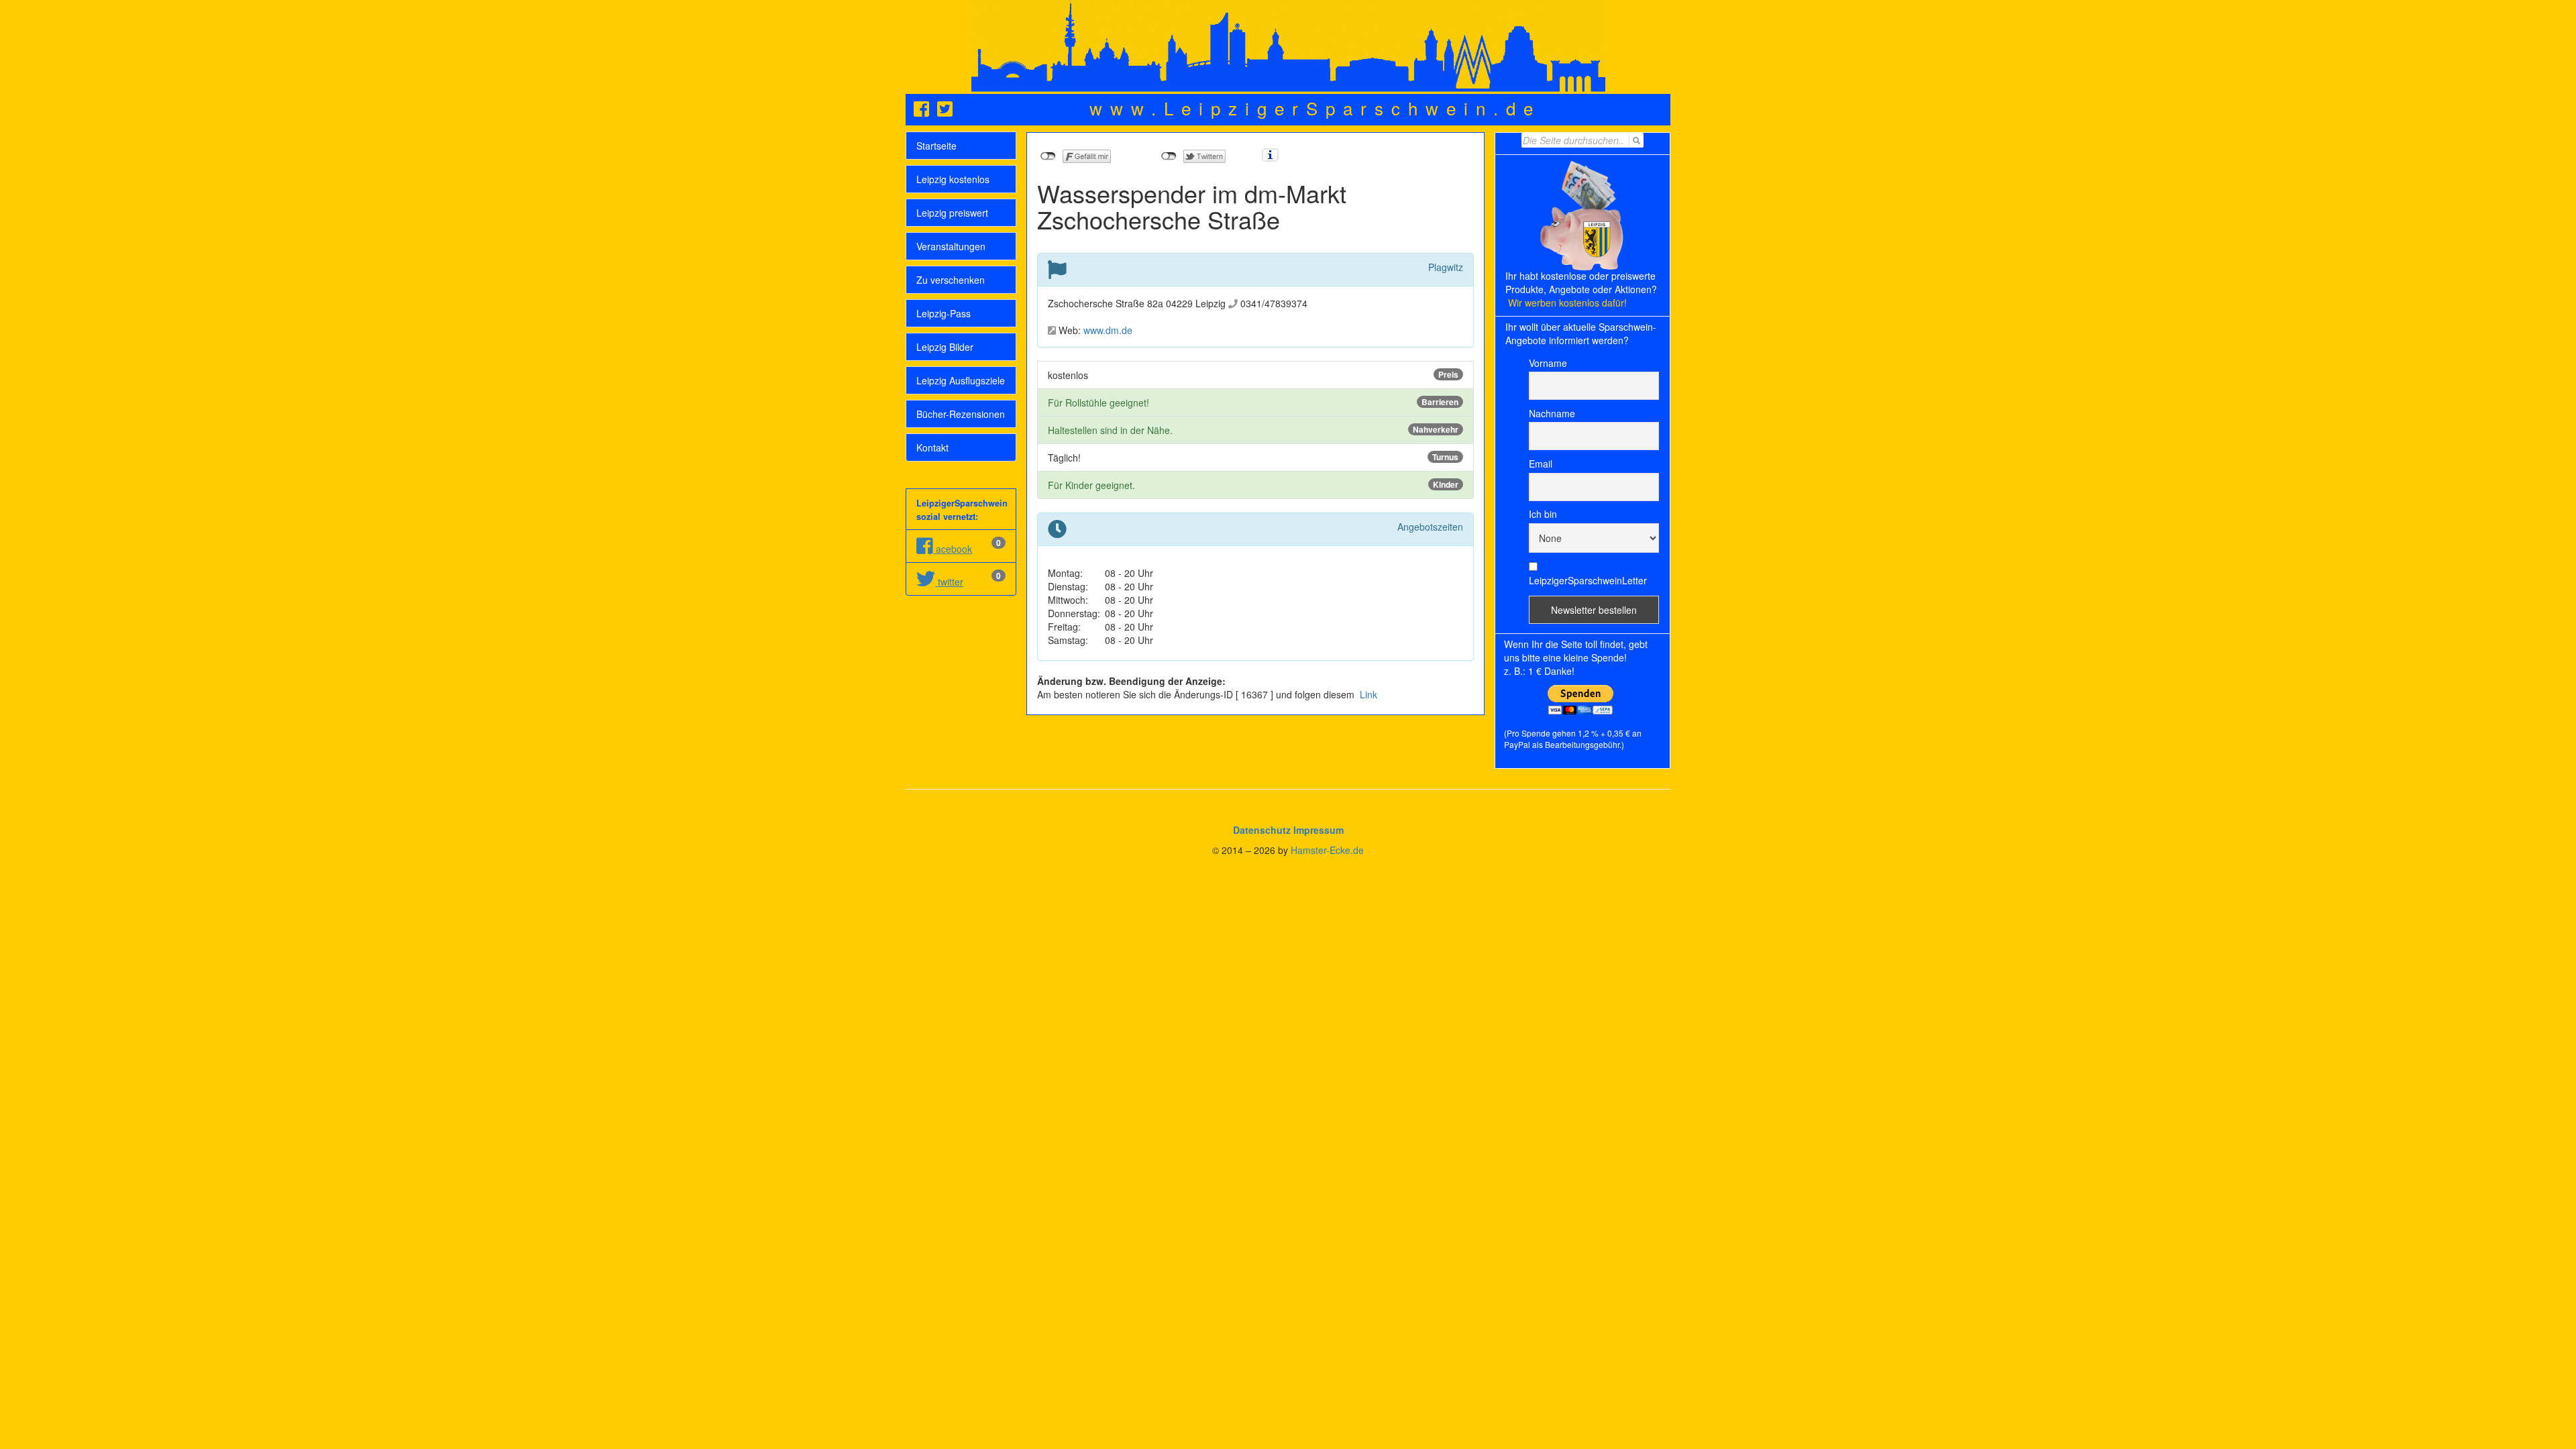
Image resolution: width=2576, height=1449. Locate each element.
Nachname (1552, 413)
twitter (949, 582)
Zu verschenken (951, 280)
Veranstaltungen (951, 246)
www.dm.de (1108, 330)
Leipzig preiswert (952, 213)
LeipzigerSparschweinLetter (1588, 580)
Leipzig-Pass (944, 313)
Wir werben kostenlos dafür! (1567, 303)
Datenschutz (1262, 830)
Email (1541, 464)
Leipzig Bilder (945, 347)
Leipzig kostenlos (953, 179)
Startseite (936, 146)
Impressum (1319, 830)
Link (1367, 694)
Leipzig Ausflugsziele (961, 380)
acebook (953, 549)
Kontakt (932, 447)
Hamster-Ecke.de (1327, 850)
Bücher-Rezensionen (961, 414)
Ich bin (1543, 514)
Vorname (1548, 363)
